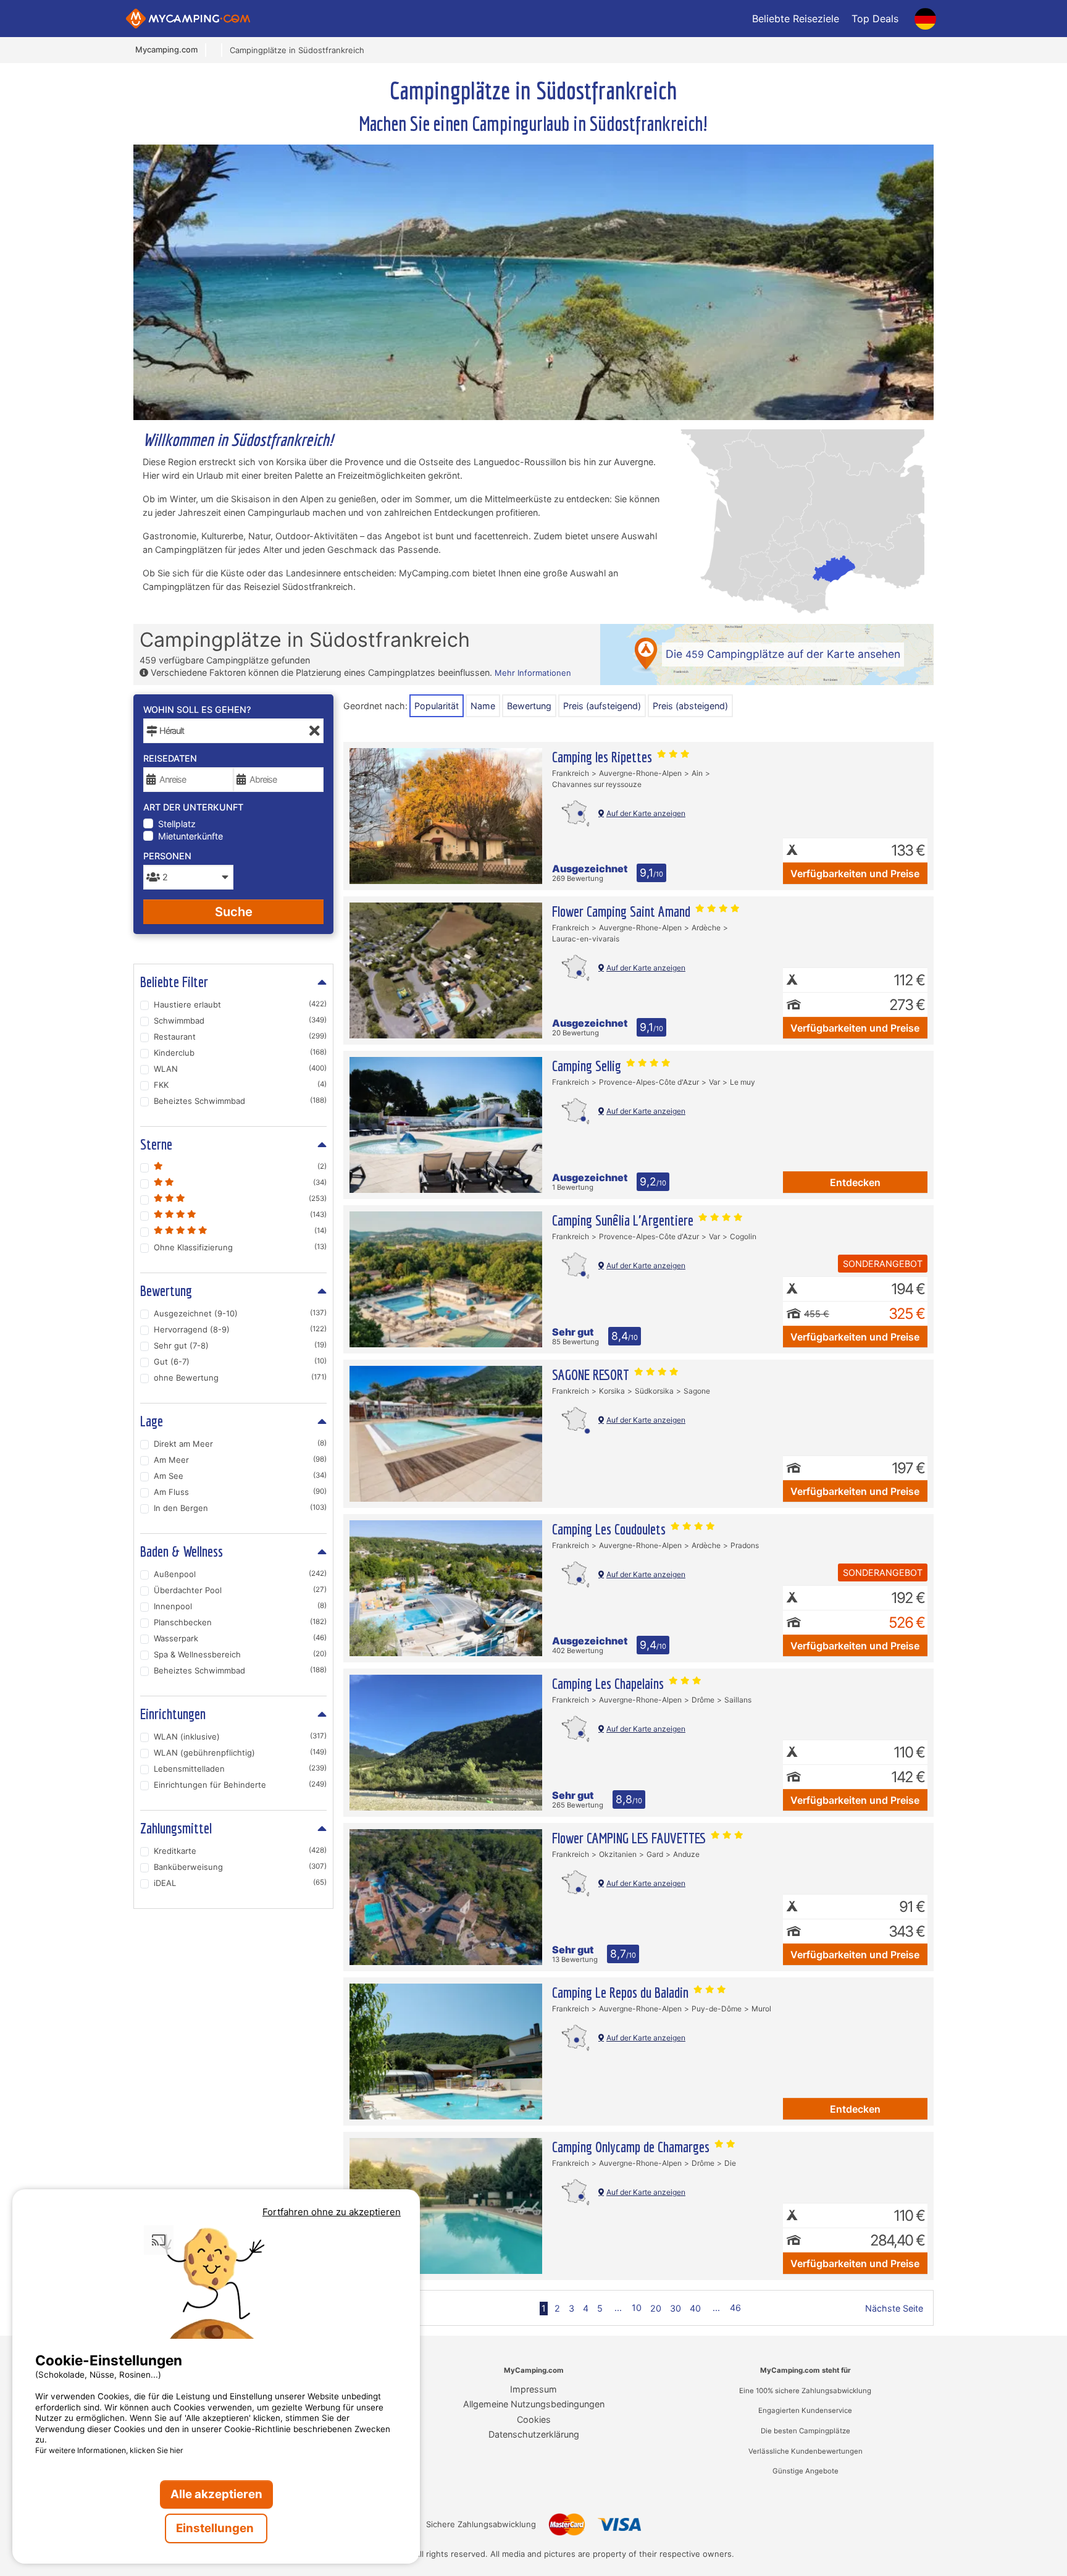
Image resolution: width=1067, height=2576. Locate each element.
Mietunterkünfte (190, 836)
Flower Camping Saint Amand (623, 911)
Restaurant (240, 1037)
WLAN (240, 1069)
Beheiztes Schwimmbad (240, 1101)
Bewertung (529, 706)
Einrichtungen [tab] (173, 1714)
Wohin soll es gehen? (197, 709)
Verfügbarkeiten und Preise (855, 873)
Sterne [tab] (156, 1144)
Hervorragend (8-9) (240, 1329)
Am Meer (240, 1460)
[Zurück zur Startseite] (188, 19)
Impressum (533, 2389)
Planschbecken (240, 1622)
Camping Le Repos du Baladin (622, 1992)
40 (695, 2308)
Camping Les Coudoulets (610, 1529)
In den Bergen (240, 1508)
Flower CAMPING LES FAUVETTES (630, 1838)
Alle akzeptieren (216, 2494)
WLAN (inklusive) (240, 1736)
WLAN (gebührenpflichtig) (240, 1753)
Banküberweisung (240, 1867)
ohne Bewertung (240, 1378)
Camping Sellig (588, 1066)
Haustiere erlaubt (240, 1004)
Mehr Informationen (533, 673)
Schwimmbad (240, 1021)
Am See (240, 1476)
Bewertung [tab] (166, 1290)
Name (483, 706)
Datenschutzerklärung (534, 2434)
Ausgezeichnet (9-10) (240, 1313)
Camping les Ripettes (604, 757)
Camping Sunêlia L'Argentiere (624, 1220)
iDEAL (240, 1883)
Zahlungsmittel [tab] (176, 1828)
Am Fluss (240, 1492)
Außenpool (240, 1574)
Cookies (534, 2419)
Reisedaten (170, 758)
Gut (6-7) (240, 1362)
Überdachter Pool (240, 1590)
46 (735, 2308)
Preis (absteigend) (690, 706)
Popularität (437, 706)
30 (676, 2308)
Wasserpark (240, 1638)
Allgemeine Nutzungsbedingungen (534, 2404)
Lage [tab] (152, 1421)
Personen (167, 856)
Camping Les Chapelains (609, 1683)
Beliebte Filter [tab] (174, 982)
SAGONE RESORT (592, 1374)
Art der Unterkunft (193, 807)
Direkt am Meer (240, 1444)
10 (637, 2308)
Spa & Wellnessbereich (240, 1654)
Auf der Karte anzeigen (646, 813)
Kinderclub (240, 1053)
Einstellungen (216, 2528)
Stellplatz (177, 824)
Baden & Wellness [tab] (182, 1551)
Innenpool (240, 1606)
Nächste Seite (894, 2308)
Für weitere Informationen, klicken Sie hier (109, 2450)
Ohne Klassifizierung (240, 1247)
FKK (240, 1085)
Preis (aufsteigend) (602, 706)
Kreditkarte (240, 1851)
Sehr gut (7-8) (240, 1345)
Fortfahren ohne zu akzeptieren (332, 2212)
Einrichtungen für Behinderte (240, 1785)
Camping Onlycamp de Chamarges (632, 2147)
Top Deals (875, 19)
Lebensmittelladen (240, 1769)
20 (656, 2308)
